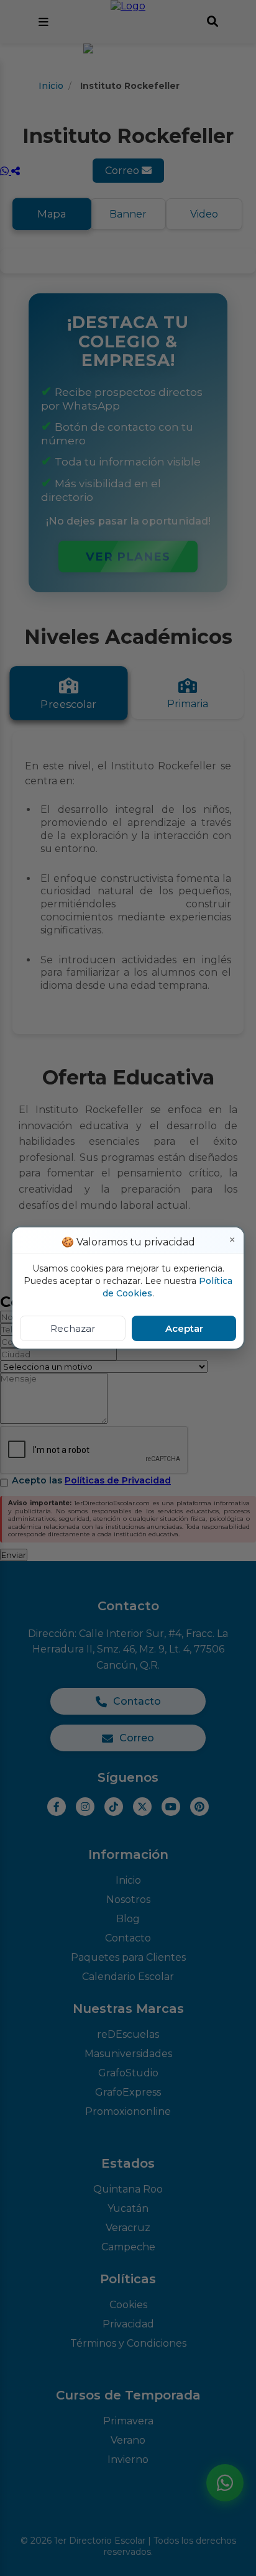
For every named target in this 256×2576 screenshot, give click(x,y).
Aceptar (184, 1328)
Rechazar (73, 1328)
